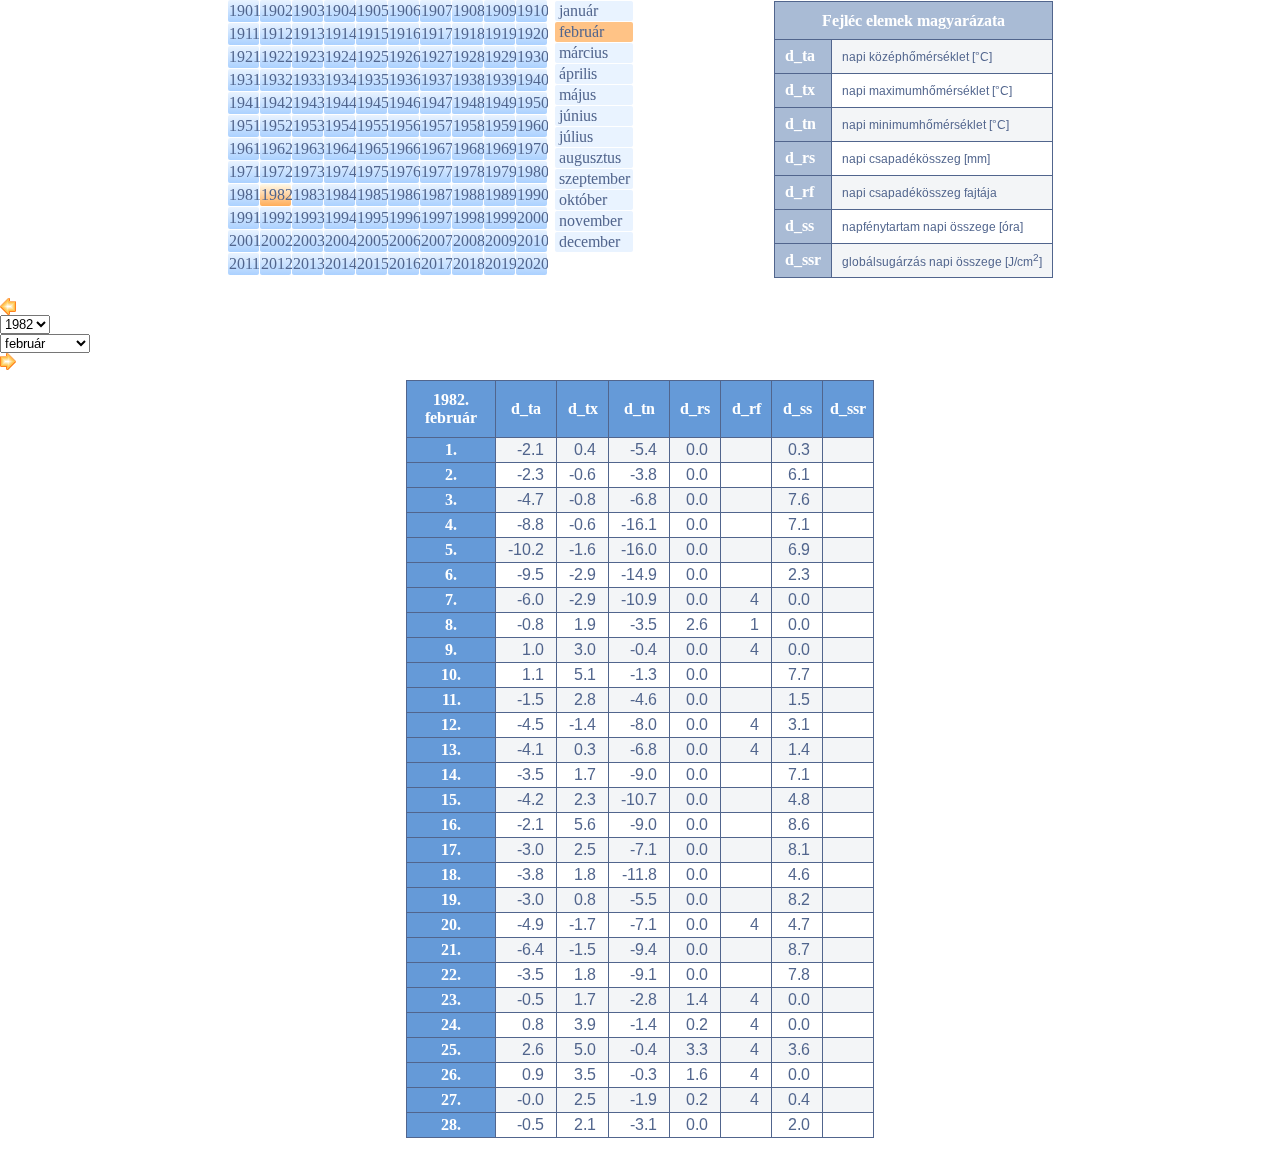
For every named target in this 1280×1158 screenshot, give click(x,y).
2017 (437, 263)
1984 (341, 194)
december (589, 241)
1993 (309, 217)
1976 (405, 171)
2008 (469, 240)
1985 (373, 194)
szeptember (594, 178)
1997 (437, 217)
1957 (437, 125)
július (576, 136)
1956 (405, 125)
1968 (469, 148)
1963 (309, 148)
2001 (245, 240)
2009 (501, 240)
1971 (245, 171)
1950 (533, 102)
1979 (501, 171)
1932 (277, 79)
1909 (501, 10)
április (578, 73)
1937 (437, 79)
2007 (437, 240)
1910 (533, 10)
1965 (373, 148)
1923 (309, 56)
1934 (341, 79)
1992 (277, 217)
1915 (373, 33)
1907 (437, 10)
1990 (533, 194)
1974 (341, 171)
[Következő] (8, 364)
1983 (309, 194)
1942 (277, 102)
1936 (405, 79)
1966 (405, 148)
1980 (533, 171)
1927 (437, 56)
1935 (373, 79)
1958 (469, 125)
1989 (501, 194)
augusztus (590, 157)
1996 (405, 217)
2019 (501, 263)
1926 (405, 56)
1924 (341, 56)
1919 (501, 33)
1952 (277, 125)
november (590, 220)
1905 (373, 10)
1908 (469, 10)
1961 (245, 148)
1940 (533, 79)
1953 (309, 125)
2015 (373, 263)
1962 (277, 148)
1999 (501, 217)
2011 (244, 263)
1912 (277, 33)
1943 (309, 102)
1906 (405, 10)
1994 (341, 217)
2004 (341, 240)
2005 (373, 240)
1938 (469, 79)
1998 (469, 217)
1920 (533, 33)
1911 (244, 33)
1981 (245, 194)
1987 (437, 194)
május (577, 94)
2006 (405, 240)
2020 (533, 263)
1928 (469, 56)
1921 (245, 56)
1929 (501, 56)
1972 (277, 171)
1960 (533, 125)
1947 (437, 102)
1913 (309, 33)
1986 (405, 194)
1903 (309, 10)
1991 (245, 217)
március (583, 52)
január (578, 10)
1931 (245, 79)
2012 (277, 263)
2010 (533, 240)
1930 (533, 56)
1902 (277, 10)
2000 (533, 217)
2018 (469, 263)
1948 (469, 102)
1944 (341, 102)
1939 (501, 79)
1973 (309, 171)
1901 (245, 10)
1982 (277, 194)
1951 (245, 125)
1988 (469, 194)
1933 (309, 79)
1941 (245, 102)
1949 (501, 102)
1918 (469, 33)
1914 (341, 33)
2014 (341, 263)
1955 (373, 125)
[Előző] (8, 309)
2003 (309, 240)
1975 (373, 171)
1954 (341, 125)
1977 (437, 171)
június (578, 115)
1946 (405, 102)
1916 (405, 33)
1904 (341, 10)
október (583, 199)
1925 (373, 56)
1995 (373, 217)
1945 (373, 102)
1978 (469, 171)
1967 (437, 148)
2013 (309, 263)
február (581, 31)
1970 (533, 148)
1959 (501, 125)
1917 (437, 33)
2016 (405, 263)
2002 (277, 240)
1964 (341, 148)
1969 (501, 148)
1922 (277, 56)
